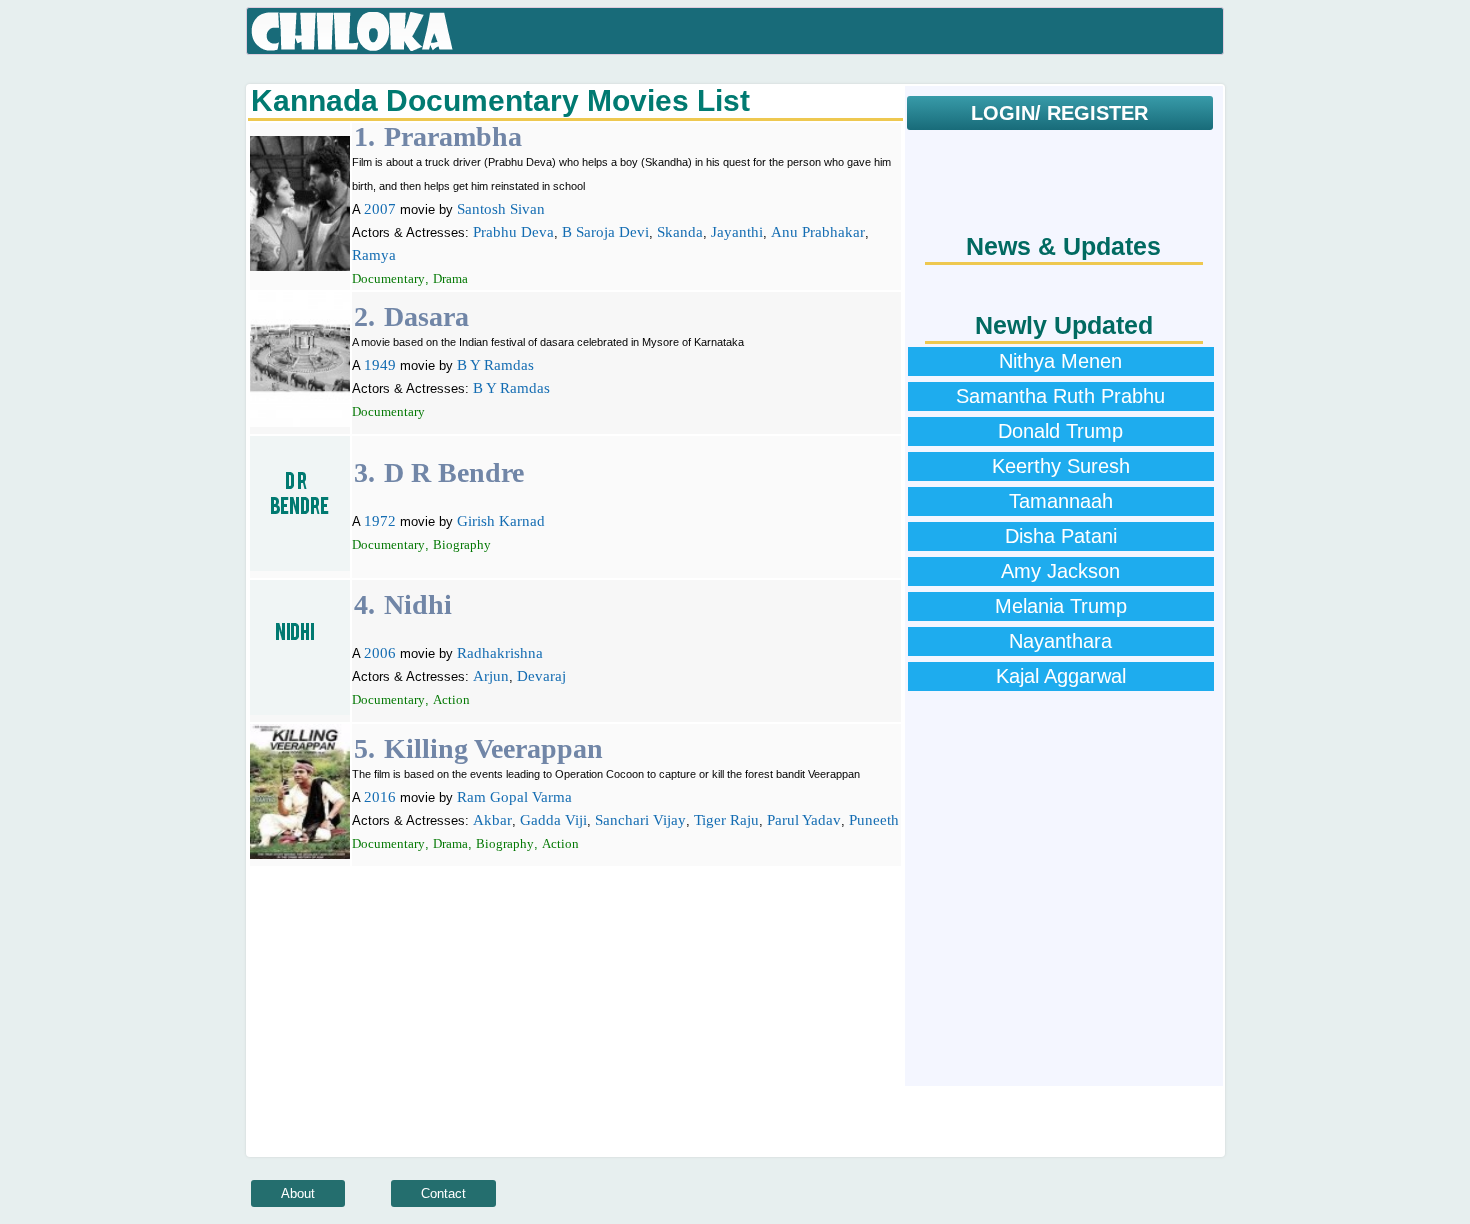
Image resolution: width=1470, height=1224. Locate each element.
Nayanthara (1060, 641)
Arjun (491, 676)
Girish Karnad (501, 521)
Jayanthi (737, 232)
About (298, 1193)
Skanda (680, 232)
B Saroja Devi (605, 232)
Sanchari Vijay (640, 820)
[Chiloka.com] (352, 32)
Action (451, 699)
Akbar (492, 820)
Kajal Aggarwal (1061, 676)
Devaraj (541, 676)
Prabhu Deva (513, 232)
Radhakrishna (500, 653)
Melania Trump (1061, 606)
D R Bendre (454, 472)
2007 (380, 209)
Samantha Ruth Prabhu (1060, 396)
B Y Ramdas (495, 365)
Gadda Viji (553, 820)
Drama (450, 278)
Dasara (426, 316)
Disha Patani (1061, 536)
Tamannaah (1061, 501)
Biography (462, 544)
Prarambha (453, 136)
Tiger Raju (726, 820)
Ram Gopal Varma (514, 797)
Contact (443, 1193)
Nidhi (418, 604)
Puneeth (874, 820)
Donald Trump (1060, 431)
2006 (380, 653)
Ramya (374, 255)
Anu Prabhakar (818, 232)
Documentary (388, 278)
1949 (380, 365)
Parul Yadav (804, 820)
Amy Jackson (1060, 571)
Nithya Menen (1060, 361)
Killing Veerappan (493, 748)
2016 (380, 797)
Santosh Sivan (501, 209)
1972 (380, 521)
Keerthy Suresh (1061, 466)
